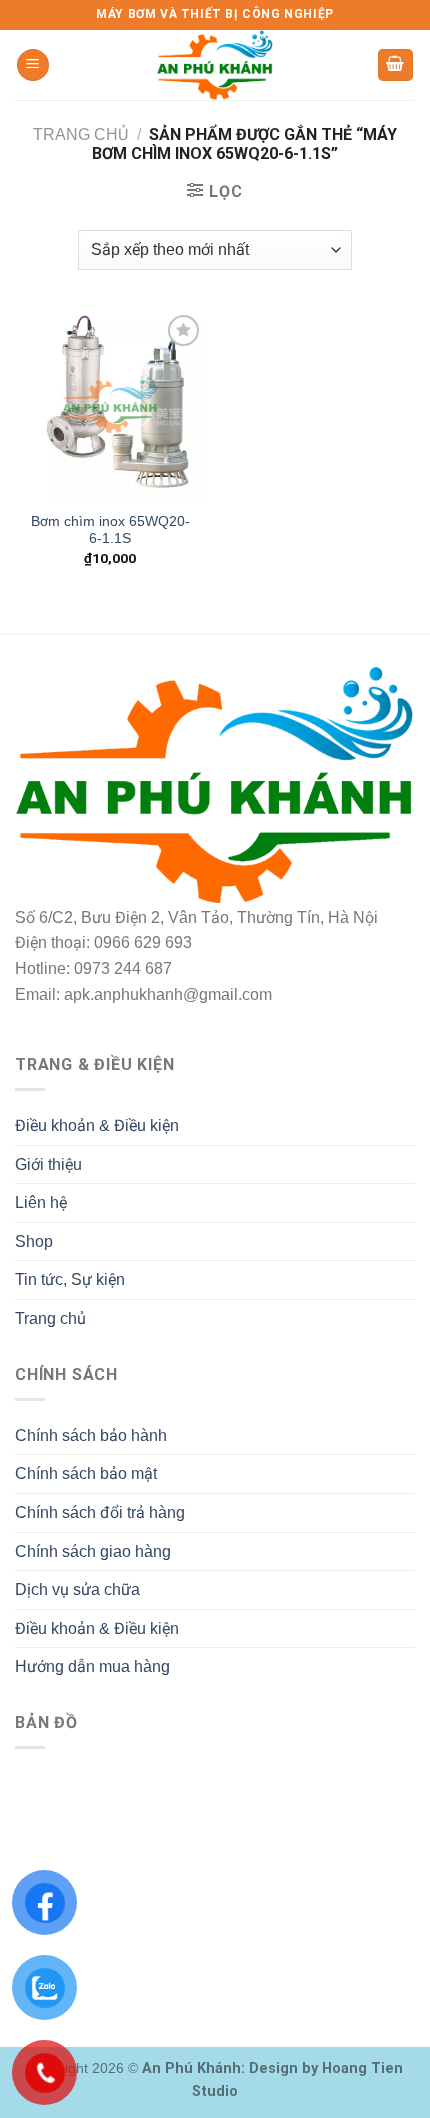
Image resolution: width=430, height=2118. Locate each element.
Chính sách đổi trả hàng (100, 1512)
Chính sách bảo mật (86, 1473)
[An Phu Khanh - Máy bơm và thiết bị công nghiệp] (215, 65)
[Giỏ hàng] (396, 65)
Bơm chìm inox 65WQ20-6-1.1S (110, 530)
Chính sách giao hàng (93, 1551)
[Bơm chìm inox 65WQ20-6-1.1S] (110, 405)
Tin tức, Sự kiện (70, 1279)
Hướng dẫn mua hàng (92, 1666)
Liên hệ (41, 1202)
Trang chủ (80, 134)
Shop (34, 1241)
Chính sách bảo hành (91, 1435)
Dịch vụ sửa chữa (77, 1589)
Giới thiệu (48, 1164)
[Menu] (33, 65)
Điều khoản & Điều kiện (97, 1125)
